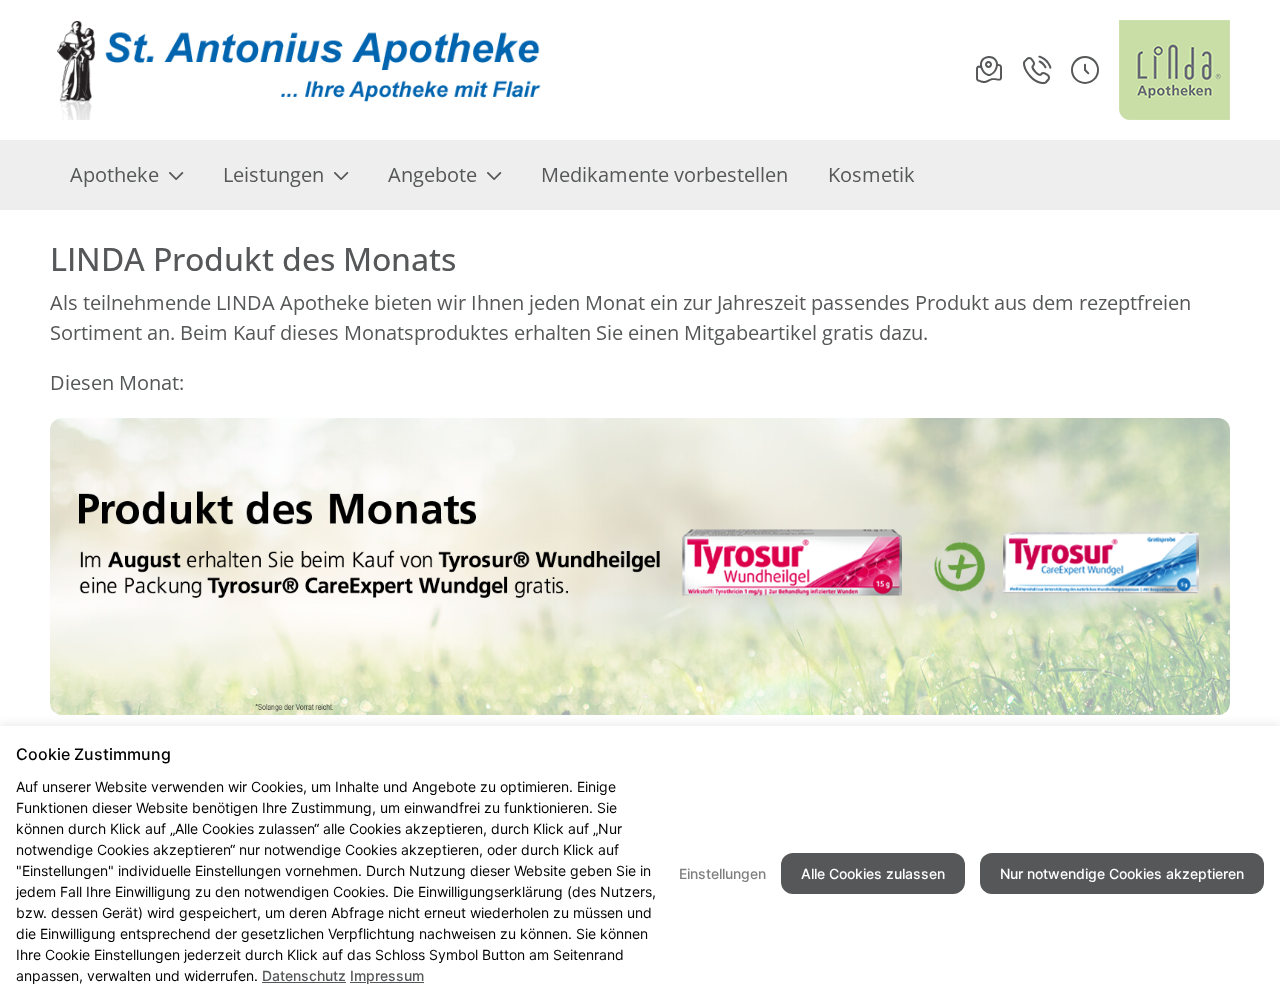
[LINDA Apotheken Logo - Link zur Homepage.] (1174, 70)
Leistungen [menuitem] (273, 174)
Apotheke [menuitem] (114, 174)
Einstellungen (722, 873)
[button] (1085, 70)
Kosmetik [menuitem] (871, 174)
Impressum (387, 975)
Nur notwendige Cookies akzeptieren (1122, 873)
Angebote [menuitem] (432, 174)
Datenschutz (304, 975)
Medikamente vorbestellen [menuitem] (664, 174)
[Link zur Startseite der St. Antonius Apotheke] (300, 70)
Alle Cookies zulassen (873, 873)
